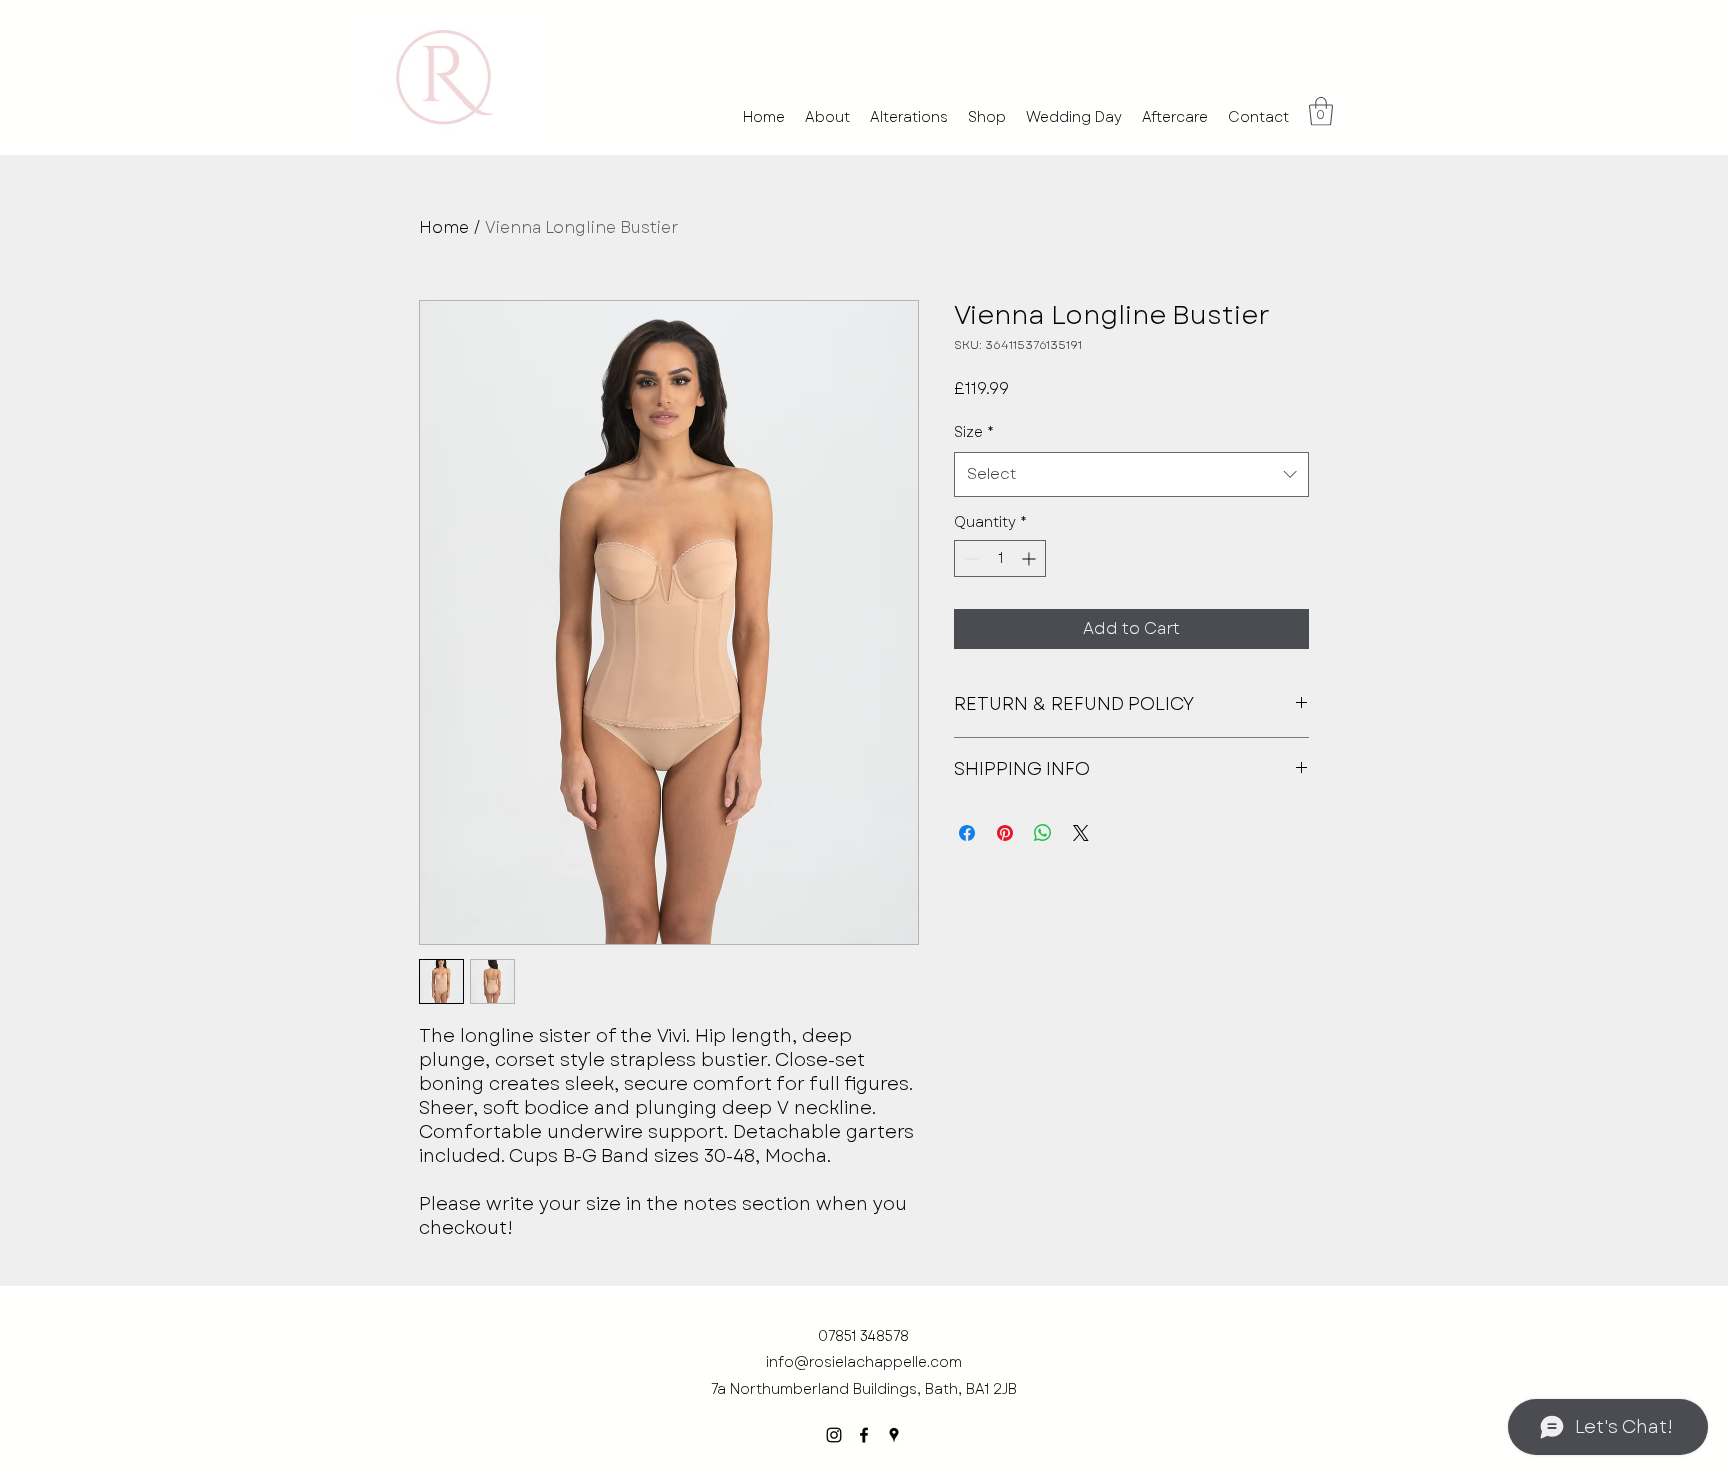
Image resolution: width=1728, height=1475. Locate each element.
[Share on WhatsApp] (1043, 833)
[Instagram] (834, 1435)
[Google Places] (894, 1435)
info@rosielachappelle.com (864, 1362)
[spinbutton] (1000, 558)
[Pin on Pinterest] (1005, 833)
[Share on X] (1081, 833)
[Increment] (1030, 558)
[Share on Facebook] (967, 833)
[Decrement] (969, 558)
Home (444, 227)
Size (974, 432)
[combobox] (1131, 474)
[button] (1321, 111)
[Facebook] (864, 1435)
